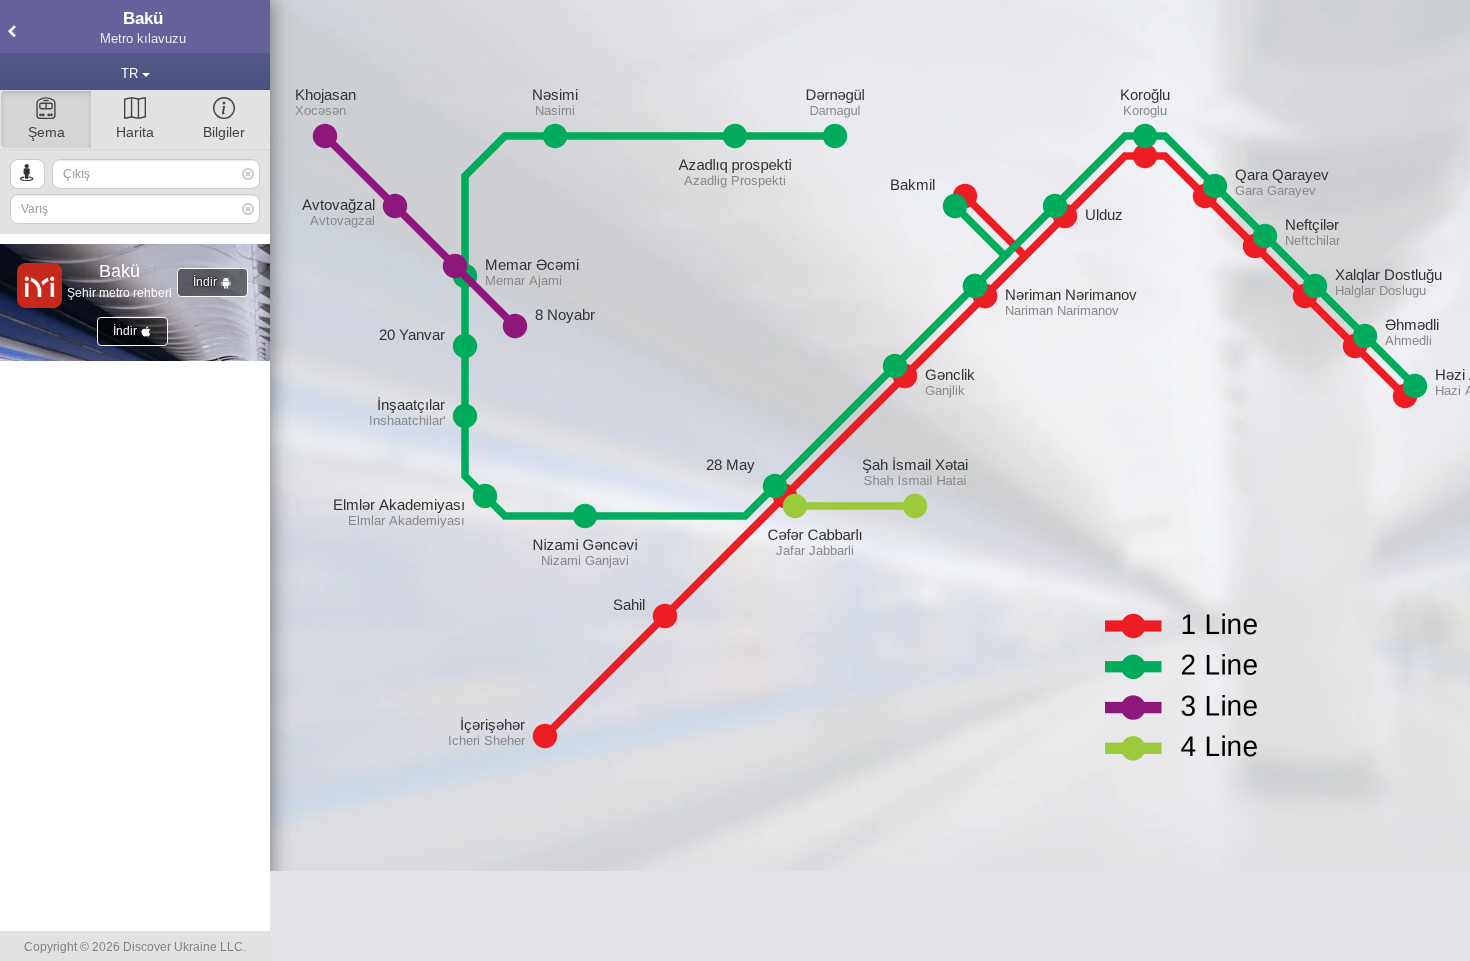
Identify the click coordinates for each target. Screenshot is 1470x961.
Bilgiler (224, 132)
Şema (46, 132)
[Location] (27, 174)
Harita (135, 132)
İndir (206, 282)
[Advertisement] (870, 916)
